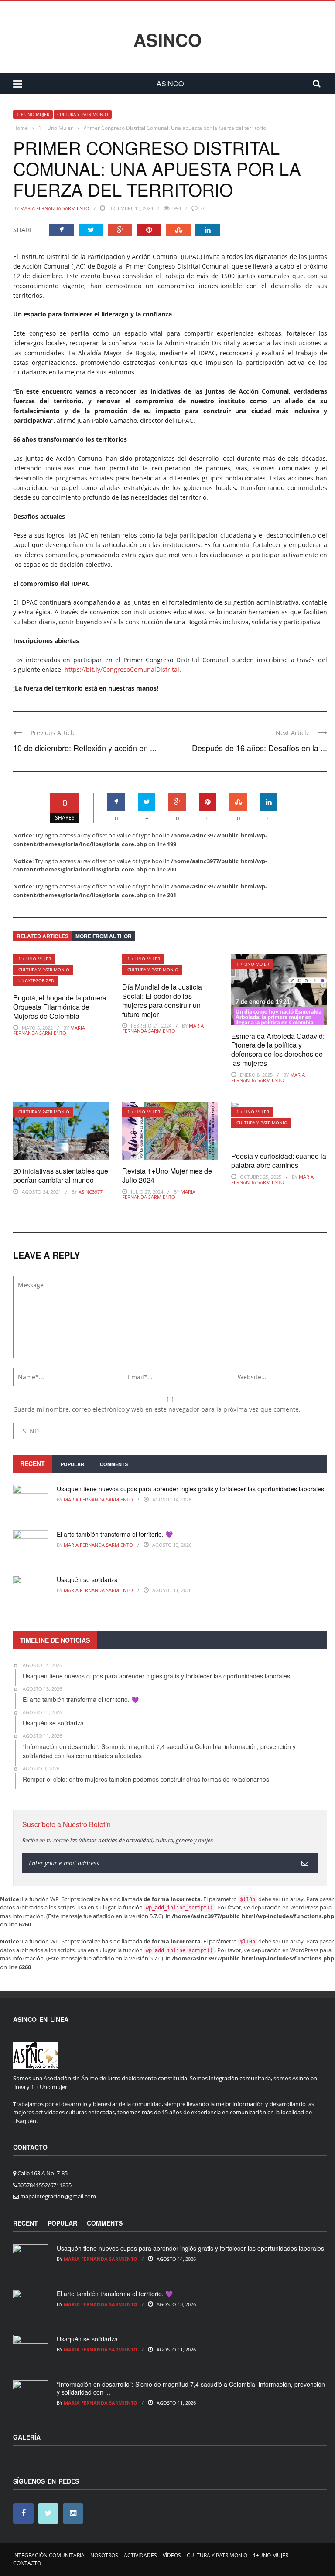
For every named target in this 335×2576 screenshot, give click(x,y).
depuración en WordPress (285, 1907)
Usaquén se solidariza (87, 1579)
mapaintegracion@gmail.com (58, 2196)
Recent (32, 1463)
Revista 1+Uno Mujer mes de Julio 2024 (167, 1175)
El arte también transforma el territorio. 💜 (115, 1534)
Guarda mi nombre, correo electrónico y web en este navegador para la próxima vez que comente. (157, 1409)
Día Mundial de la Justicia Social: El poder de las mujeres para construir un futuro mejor (162, 1000)
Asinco (167, 40)
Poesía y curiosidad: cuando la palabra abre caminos (279, 1160)
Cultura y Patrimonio (83, 114)
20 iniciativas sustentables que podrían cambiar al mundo (61, 1175)
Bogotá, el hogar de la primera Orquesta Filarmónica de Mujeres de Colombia (60, 1007)
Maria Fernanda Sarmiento (55, 208)
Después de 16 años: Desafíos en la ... (260, 748)
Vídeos (172, 2555)
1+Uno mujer (271, 2555)
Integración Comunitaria (49, 2555)
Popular (72, 1464)
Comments (114, 1464)
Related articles (43, 936)
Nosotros (104, 2555)
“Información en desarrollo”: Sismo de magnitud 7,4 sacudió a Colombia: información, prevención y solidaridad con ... (191, 2388)
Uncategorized (36, 980)
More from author (104, 936)
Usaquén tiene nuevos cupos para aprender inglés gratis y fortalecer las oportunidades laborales (190, 1489)
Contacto (27, 2563)
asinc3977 (91, 1192)
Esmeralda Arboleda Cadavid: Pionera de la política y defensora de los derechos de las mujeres (278, 1050)
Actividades (140, 2555)
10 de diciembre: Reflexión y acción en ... (85, 748)
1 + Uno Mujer (33, 114)
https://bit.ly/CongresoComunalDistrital (122, 669)
